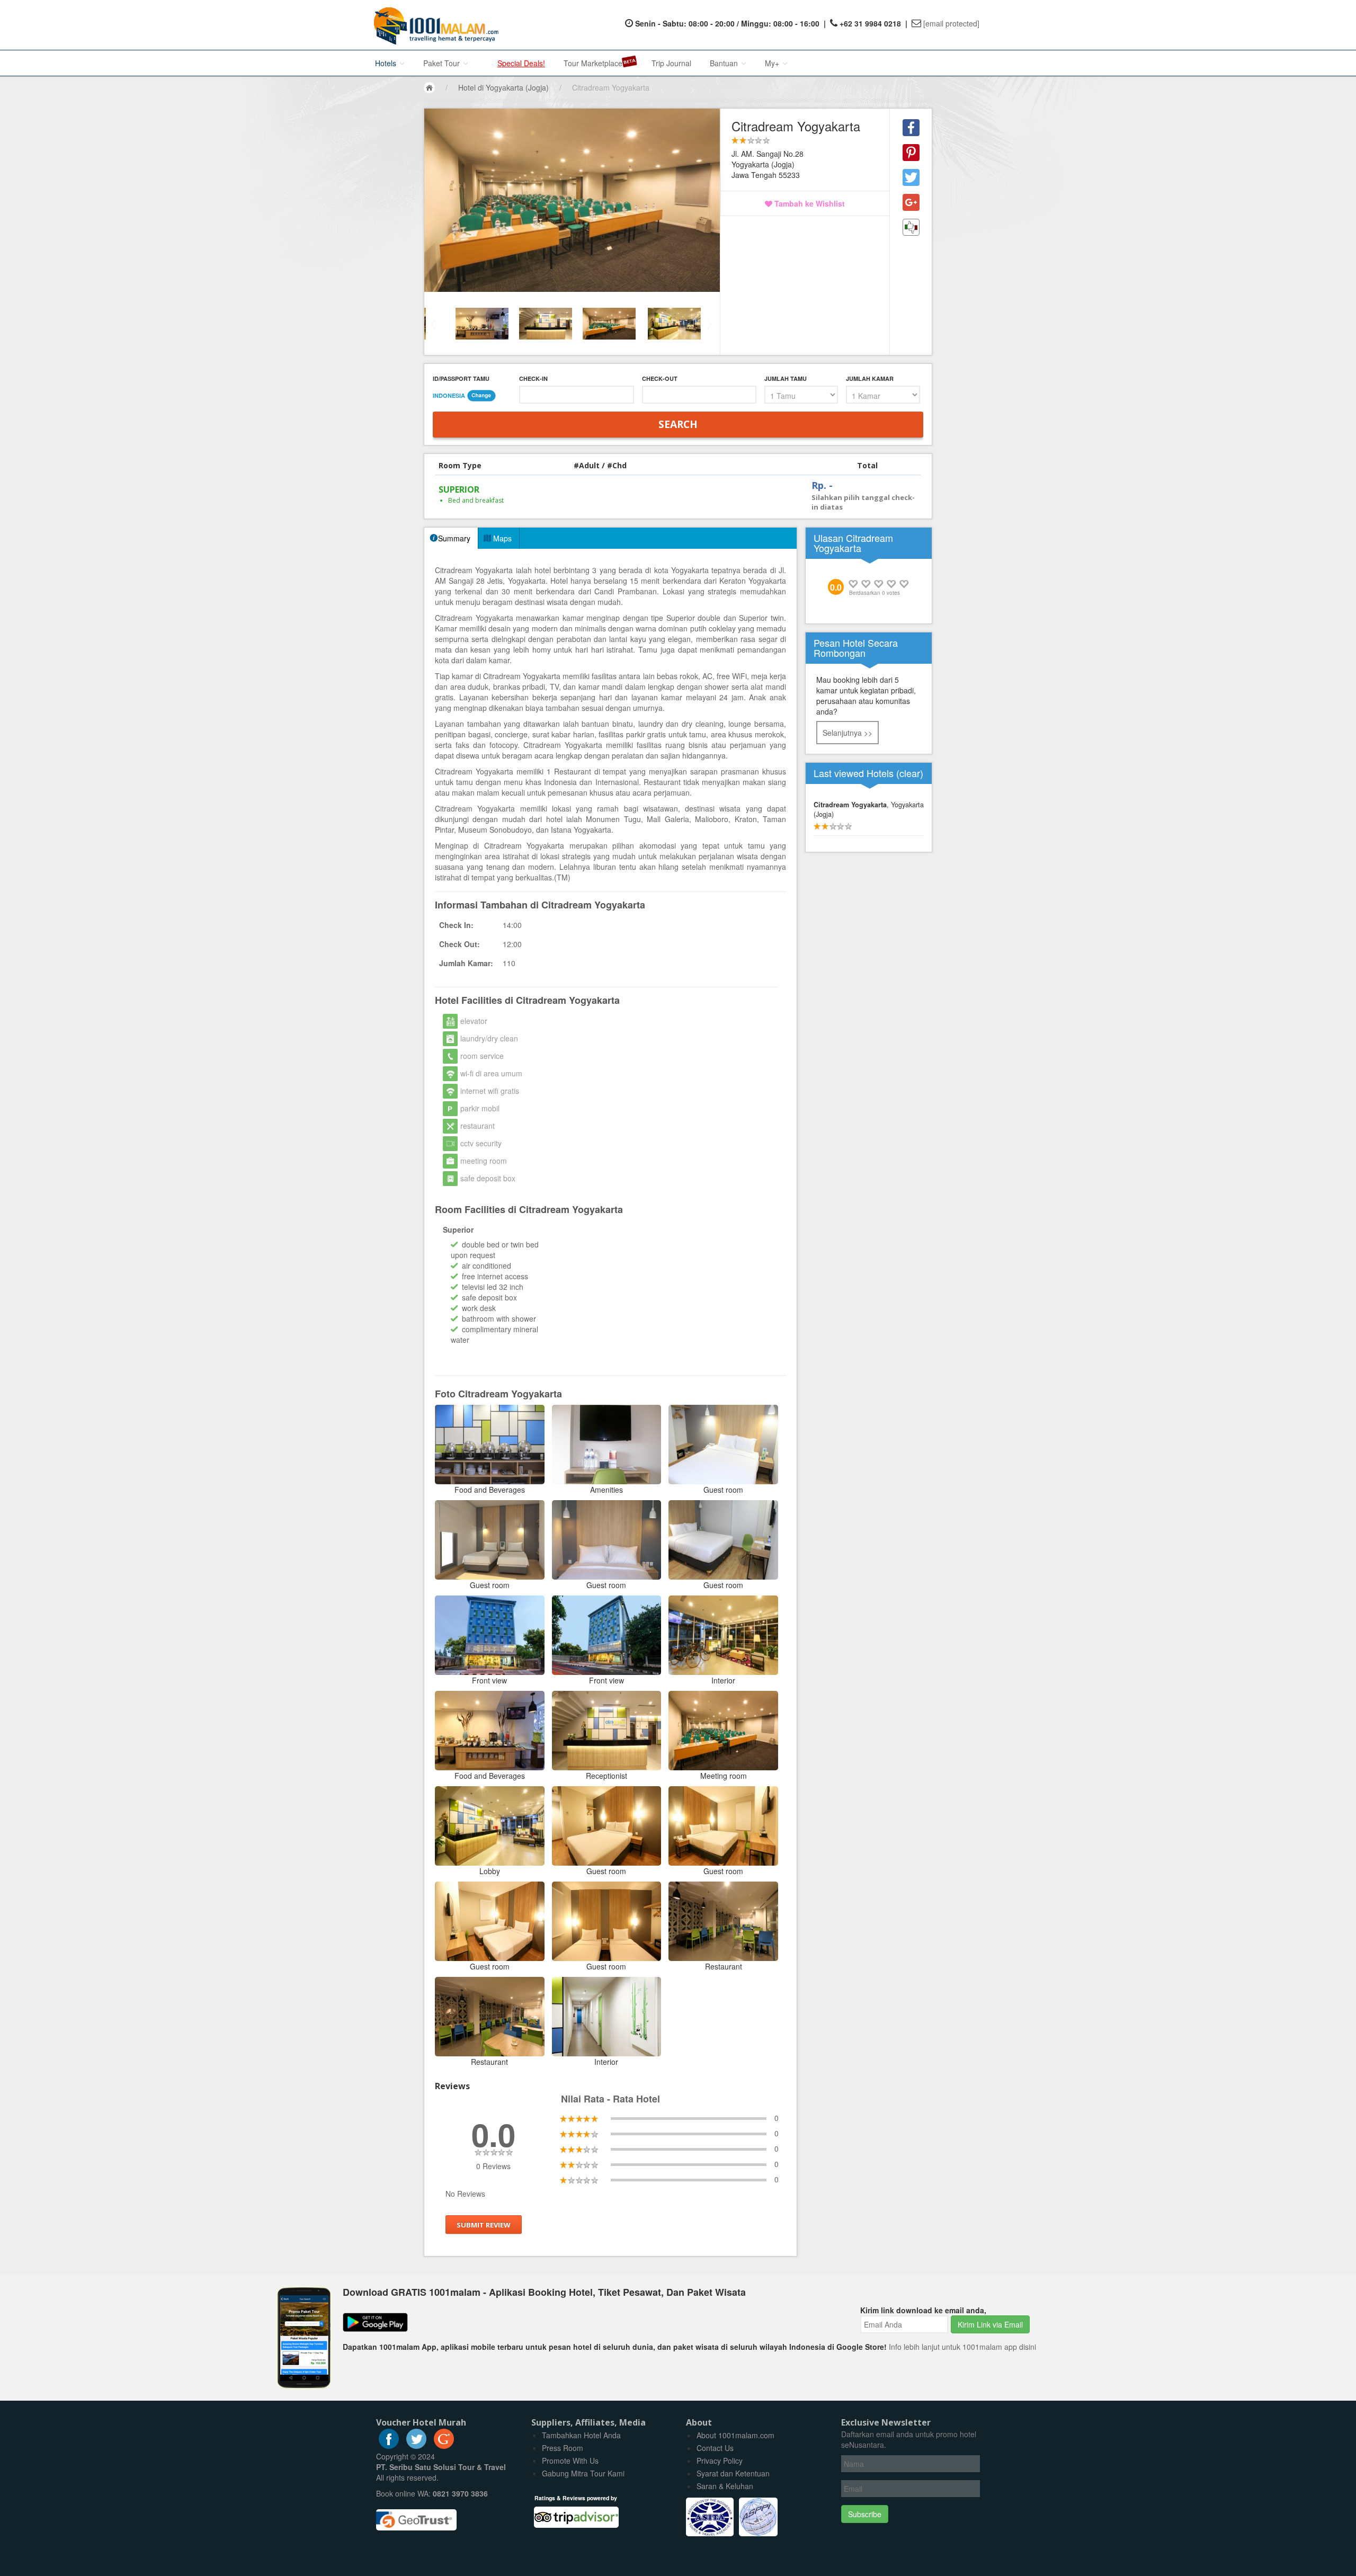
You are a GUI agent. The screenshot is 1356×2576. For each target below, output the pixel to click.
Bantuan (725, 63)
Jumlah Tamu (786, 378)
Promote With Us (570, 2461)
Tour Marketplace (593, 63)
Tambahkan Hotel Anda (581, 2435)
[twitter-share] (911, 177)
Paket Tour (443, 63)
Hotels (387, 63)
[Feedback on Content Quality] (911, 227)
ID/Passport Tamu (461, 378)
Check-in (533, 378)
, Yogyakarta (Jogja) (869, 809)
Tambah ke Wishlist (809, 203)
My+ (773, 63)
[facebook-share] (911, 128)
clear (910, 773)
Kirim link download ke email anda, (923, 2310)
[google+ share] (911, 202)
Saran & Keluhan (725, 2486)
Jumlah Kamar (870, 378)
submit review (484, 2225)
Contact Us (715, 2448)
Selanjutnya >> (847, 733)
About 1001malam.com (735, 2435)
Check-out (660, 378)
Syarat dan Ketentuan (733, 2473)
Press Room (563, 2448)
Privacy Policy (720, 2461)
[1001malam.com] (434, 25)
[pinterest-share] (911, 153)
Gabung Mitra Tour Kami (583, 2473)
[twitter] (416, 2446)
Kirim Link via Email (990, 2324)
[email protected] (951, 23)
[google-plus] (444, 2446)
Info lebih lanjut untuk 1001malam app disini (962, 2347)
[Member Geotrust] (416, 2516)
